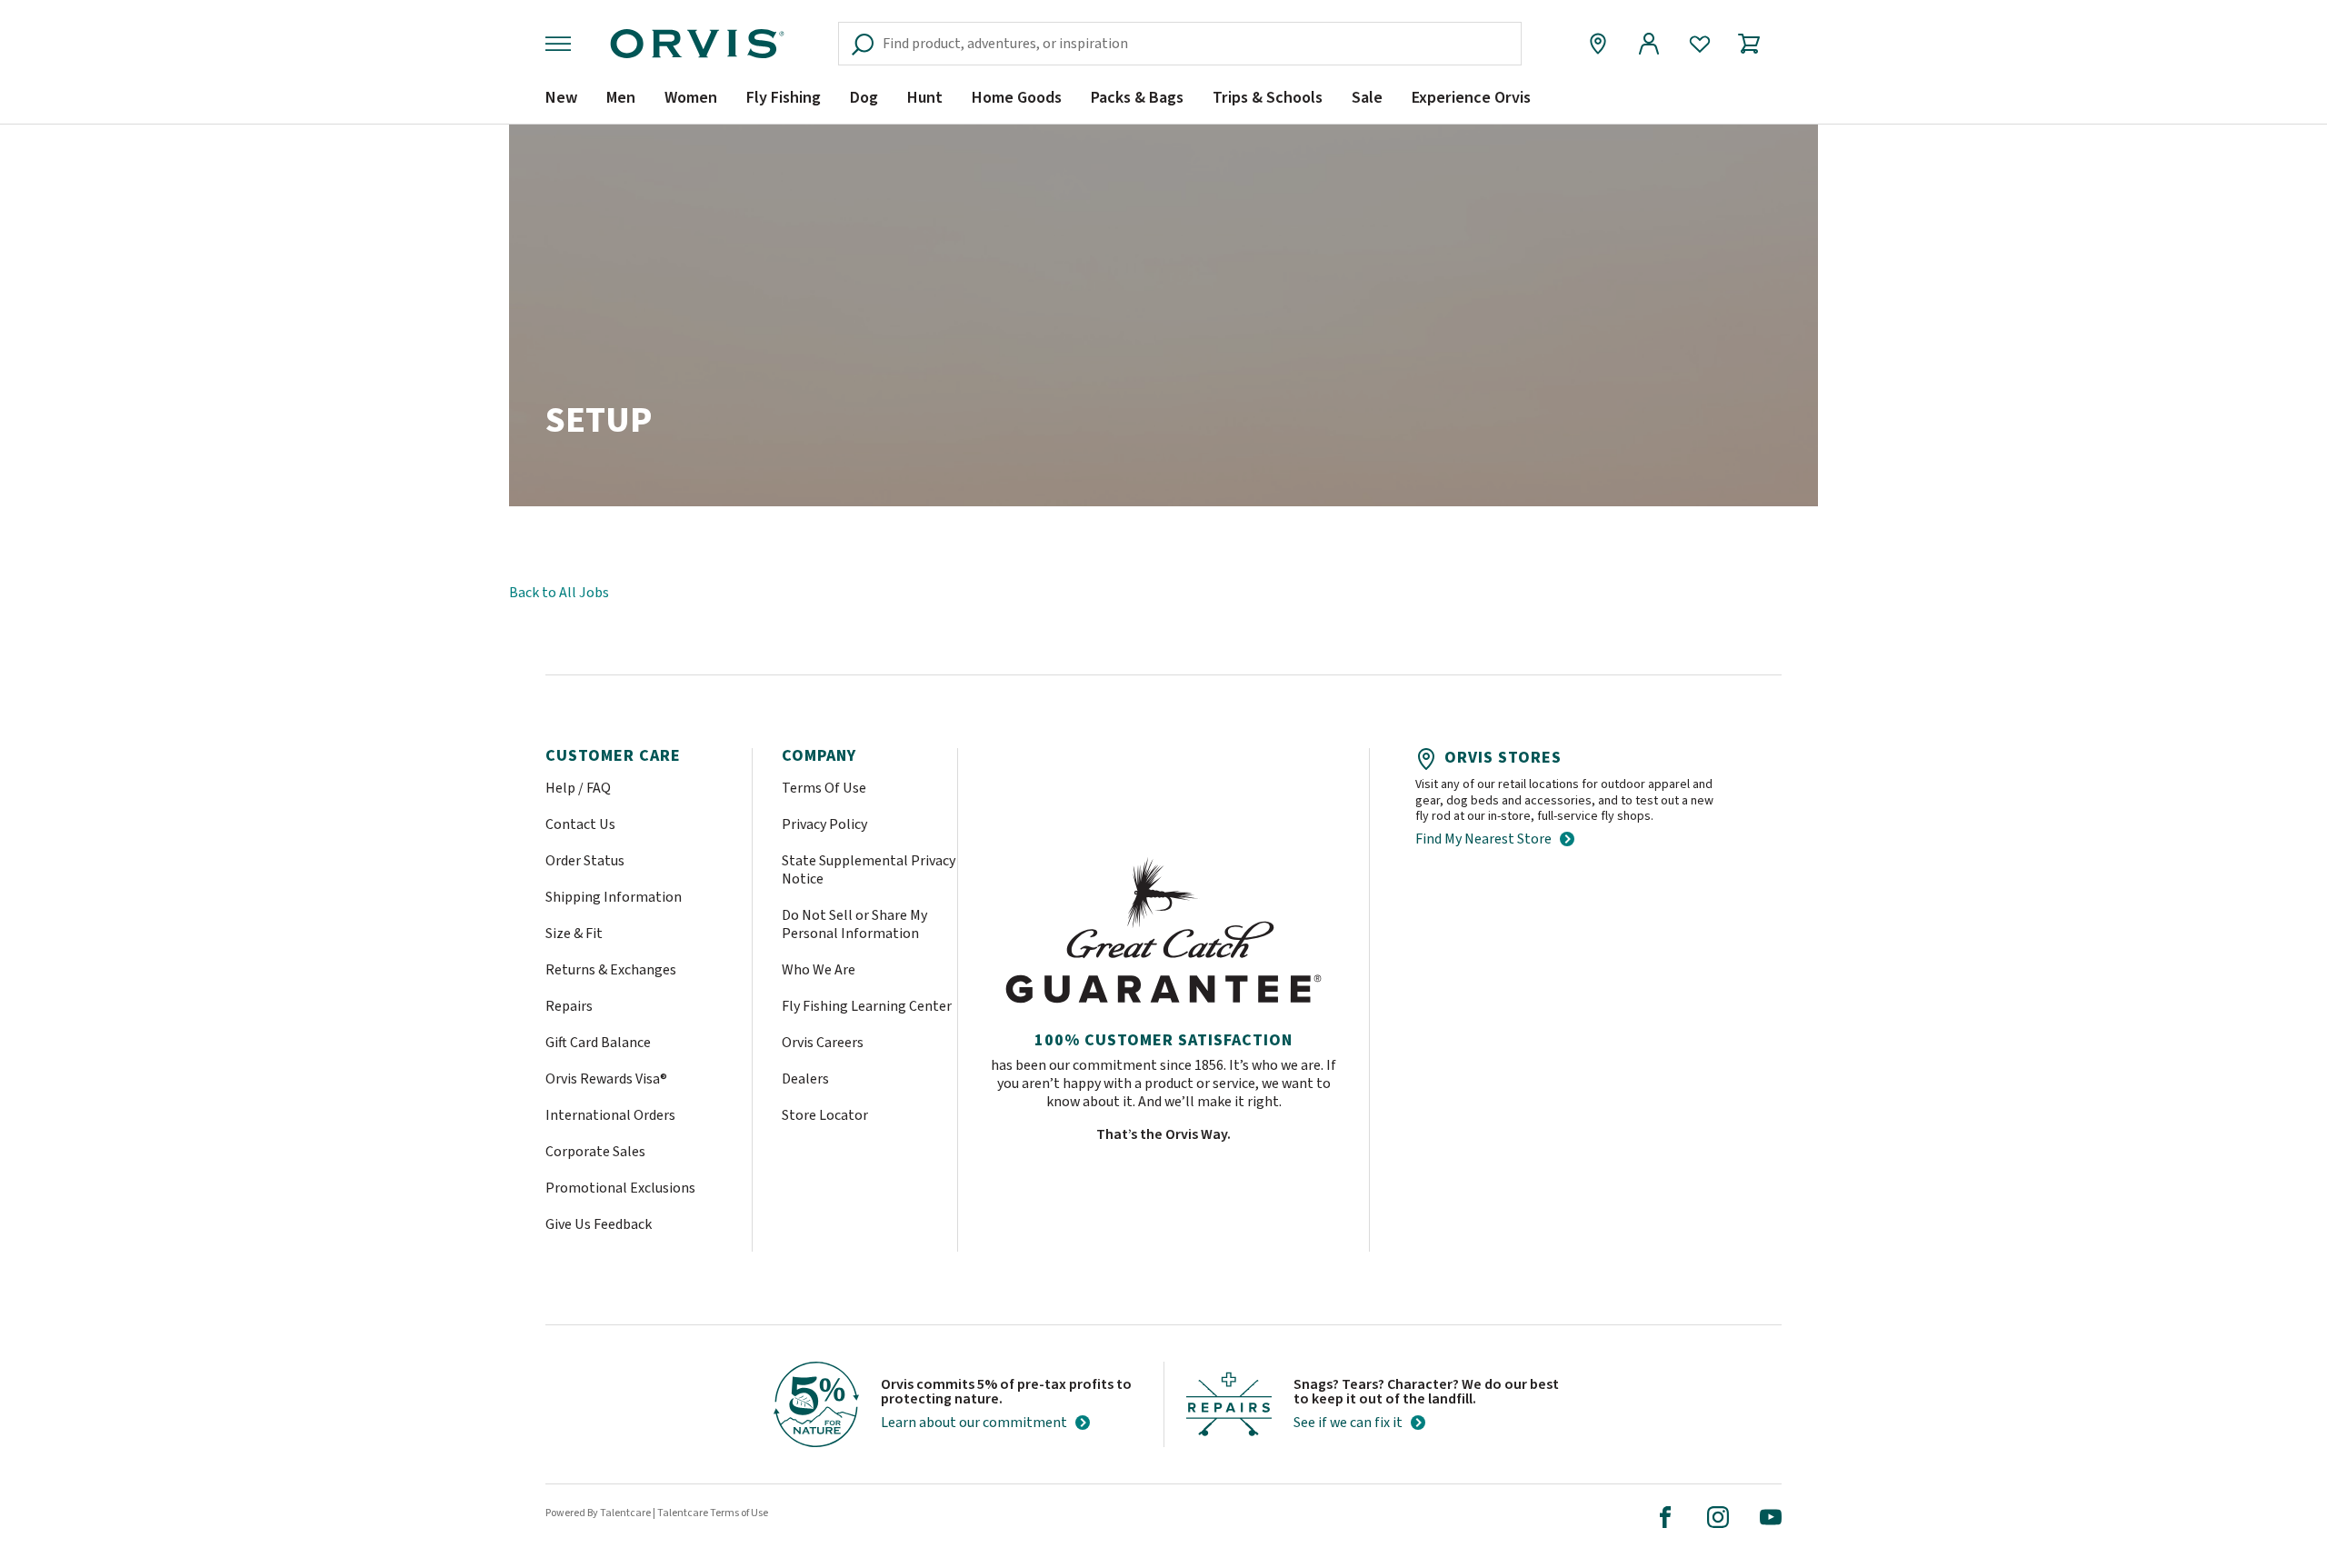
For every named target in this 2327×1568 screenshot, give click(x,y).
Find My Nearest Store (1483, 839)
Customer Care (613, 756)
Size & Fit (574, 934)
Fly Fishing (784, 98)
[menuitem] (561, 105)
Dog (864, 98)
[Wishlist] (1700, 44)
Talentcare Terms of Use (713, 1513)
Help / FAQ (578, 788)
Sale (1367, 98)
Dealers (805, 1079)
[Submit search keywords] (1493, 44)
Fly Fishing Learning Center (867, 1006)
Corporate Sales (595, 1152)
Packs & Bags (1137, 98)
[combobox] (1180, 44)
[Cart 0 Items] (1757, 44)
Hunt (925, 98)
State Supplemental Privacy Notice (869, 870)
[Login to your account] (1649, 44)
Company (819, 756)
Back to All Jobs (559, 593)
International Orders (610, 1115)
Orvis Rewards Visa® (606, 1079)
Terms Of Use (824, 788)
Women (691, 98)
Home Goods (1017, 98)
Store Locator (825, 1115)
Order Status (585, 861)
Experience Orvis (1471, 98)
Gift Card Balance (598, 1043)
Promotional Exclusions (620, 1188)
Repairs (569, 1006)
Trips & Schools (1268, 98)
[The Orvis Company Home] (697, 44)
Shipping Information (614, 897)
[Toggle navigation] (562, 44)
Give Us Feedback (599, 1224)
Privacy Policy (824, 824)
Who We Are (819, 970)
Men (621, 98)
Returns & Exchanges (611, 970)
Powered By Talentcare (598, 1513)
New (561, 98)
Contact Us (580, 824)
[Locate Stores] (1598, 44)
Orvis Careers (823, 1043)
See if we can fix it (1348, 1423)
